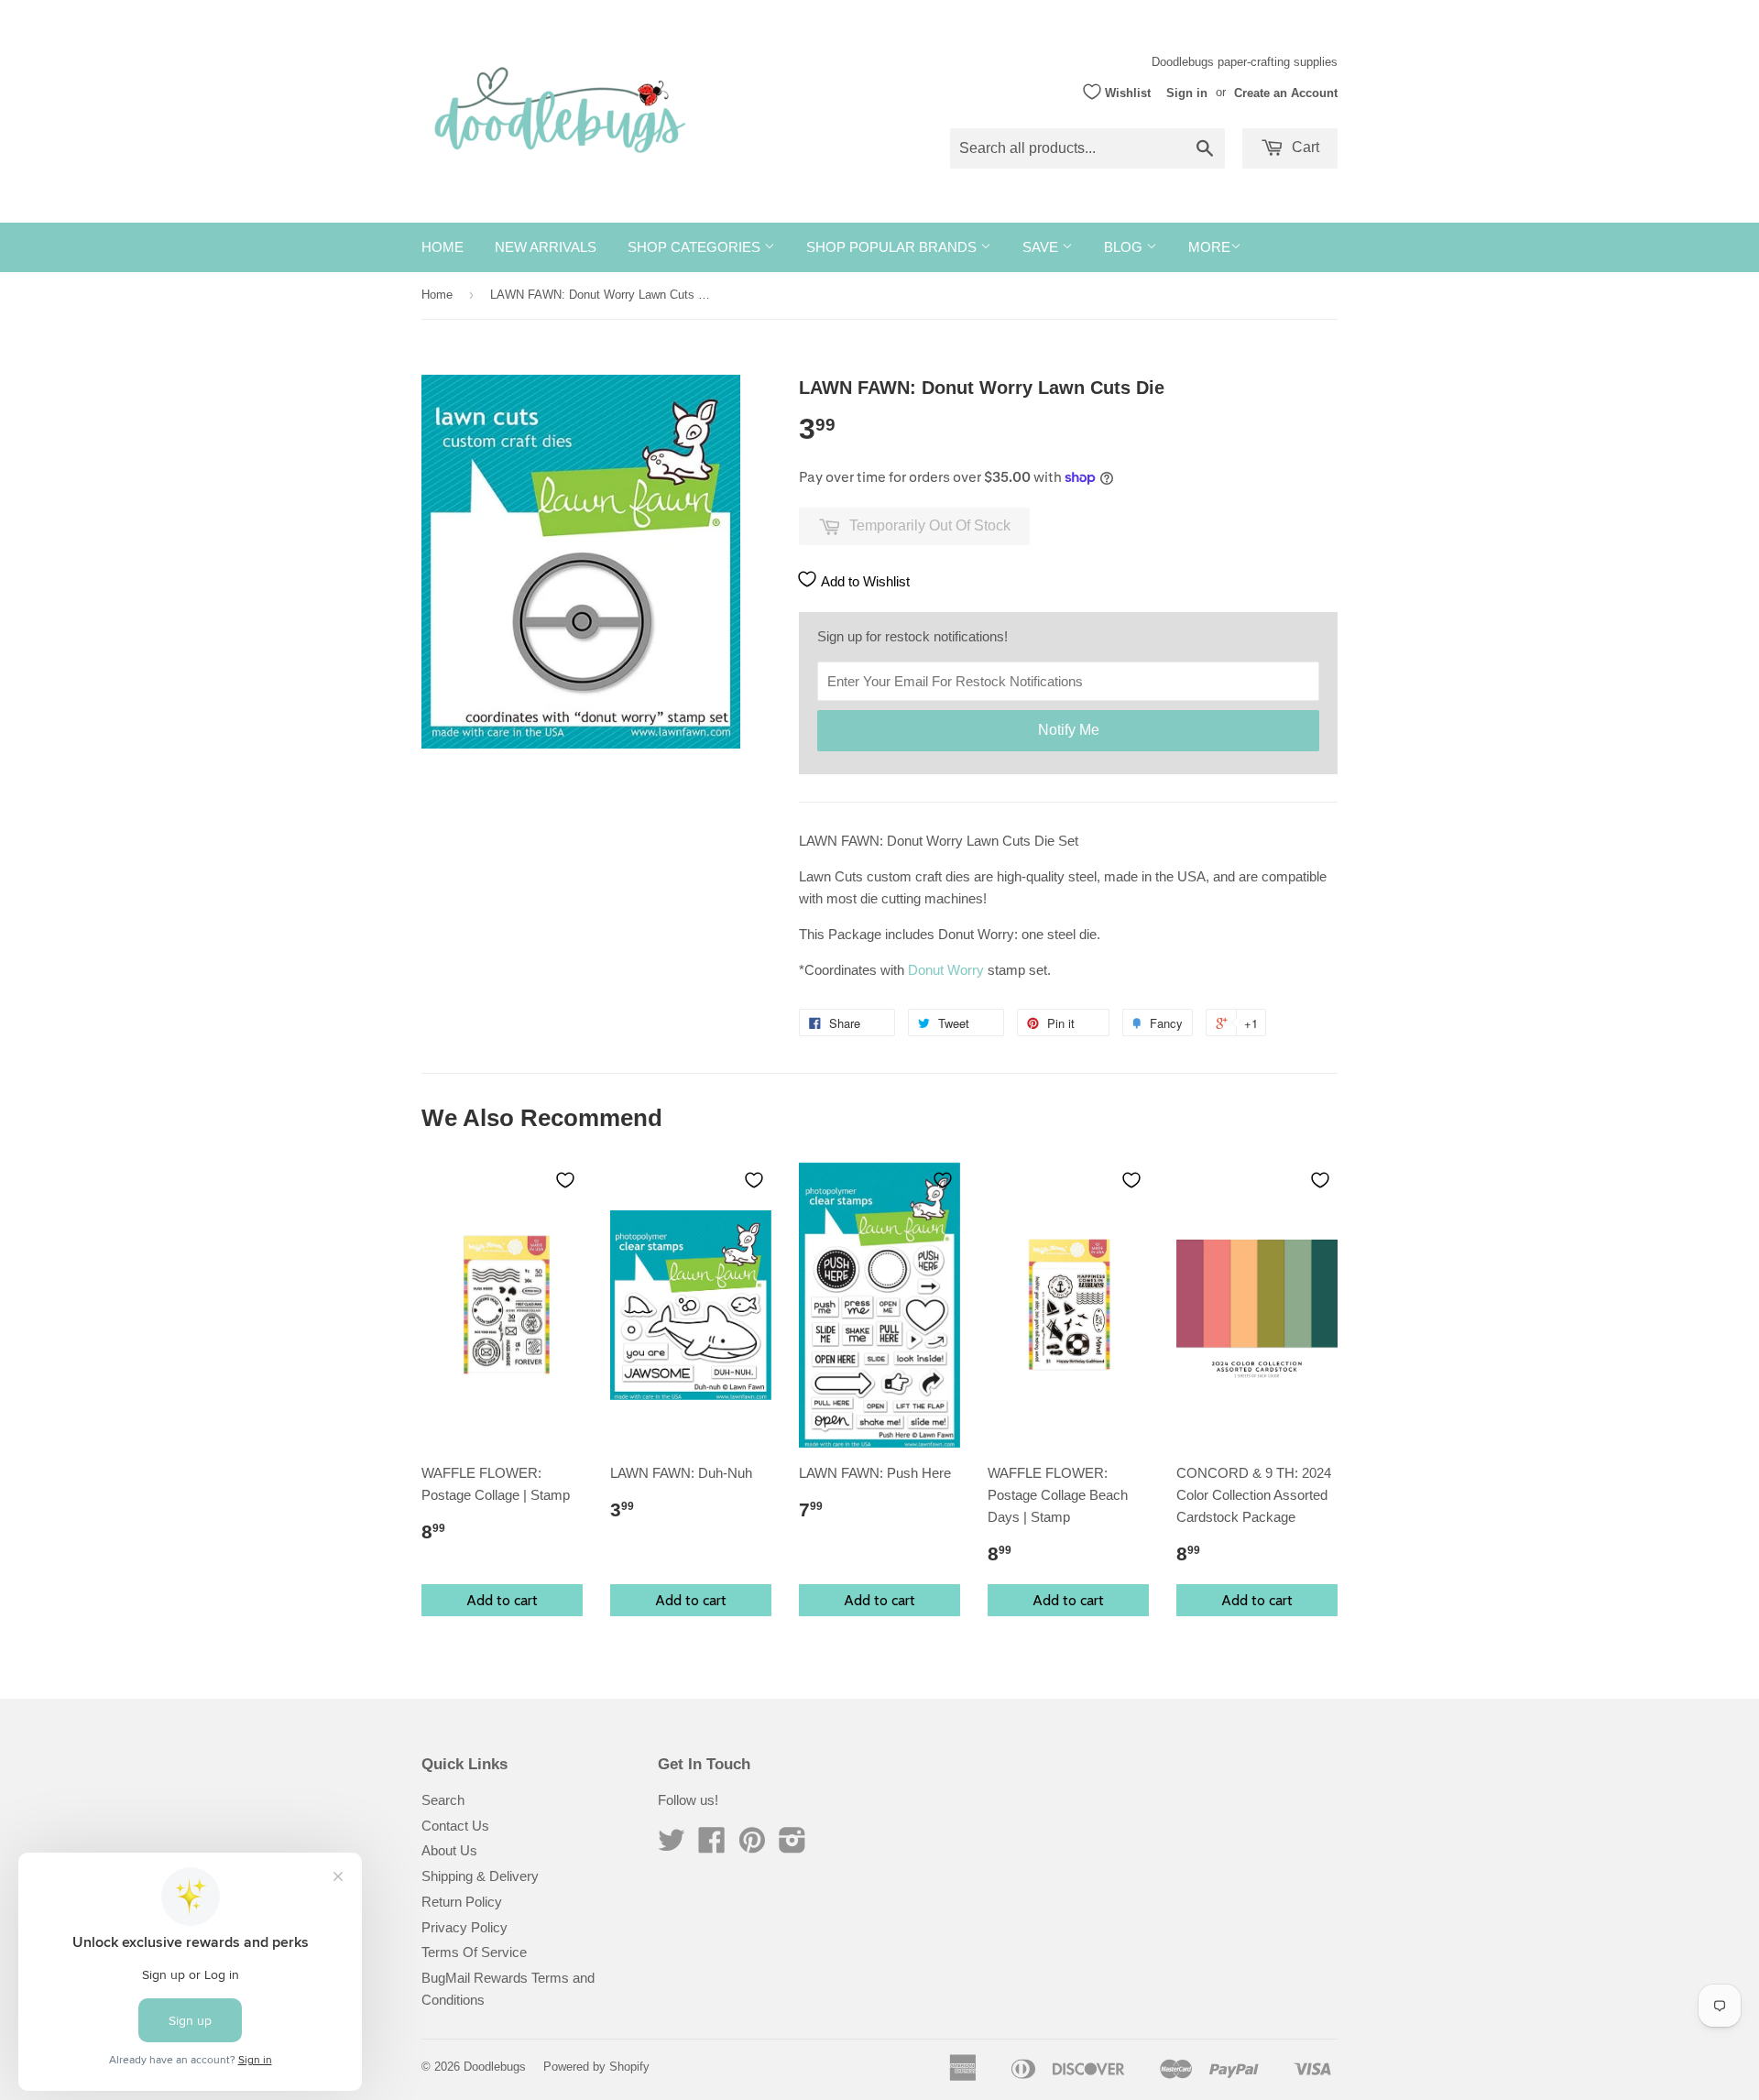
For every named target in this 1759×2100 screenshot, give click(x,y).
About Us (449, 1850)
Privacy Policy (464, 1927)
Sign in (1187, 92)
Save (1042, 247)
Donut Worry (946, 970)
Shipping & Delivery (480, 1876)
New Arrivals (546, 247)
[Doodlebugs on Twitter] (672, 1846)
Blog (1125, 247)
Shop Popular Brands (893, 247)
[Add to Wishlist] (565, 1180)
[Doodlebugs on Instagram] (792, 1846)
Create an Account (1286, 92)
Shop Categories (696, 247)
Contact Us (455, 1826)
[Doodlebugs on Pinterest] (752, 1846)
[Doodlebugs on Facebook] (712, 1846)
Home (442, 247)
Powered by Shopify (596, 2067)
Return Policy (462, 1902)
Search (443, 1800)
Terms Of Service (474, 1952)
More (1209, 247)
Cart (1304, 147)
